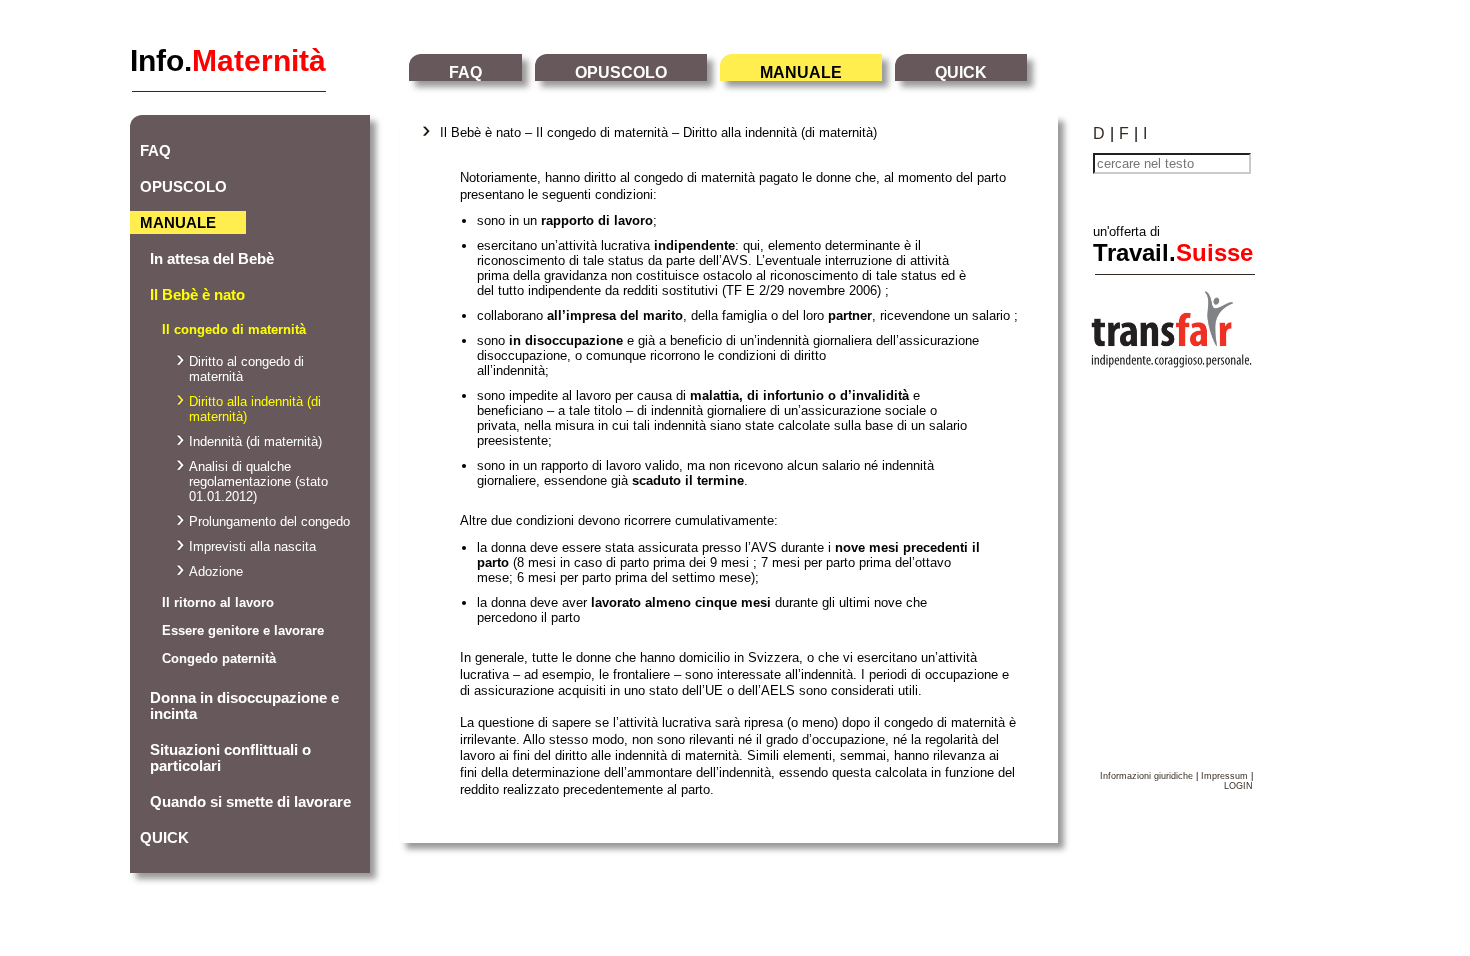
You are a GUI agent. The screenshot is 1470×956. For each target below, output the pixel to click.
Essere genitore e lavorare (243, 630)
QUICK (961, 72)
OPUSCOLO (621, 72)
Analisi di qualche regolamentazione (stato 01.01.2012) (258, 481)
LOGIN (1238, 786)
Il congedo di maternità (234, 329)
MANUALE (801, 72)
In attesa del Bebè (212, 259)
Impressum (1224, 776)
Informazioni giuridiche (1146, 776)
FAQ (465, 72)
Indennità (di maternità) (255, 441)
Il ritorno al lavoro (218, 602)
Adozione (216, 571)
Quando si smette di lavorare (250, 802)
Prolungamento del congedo (269, 521)
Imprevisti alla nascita (252, 546)
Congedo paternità (219, 658)
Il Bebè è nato (197, 295)
